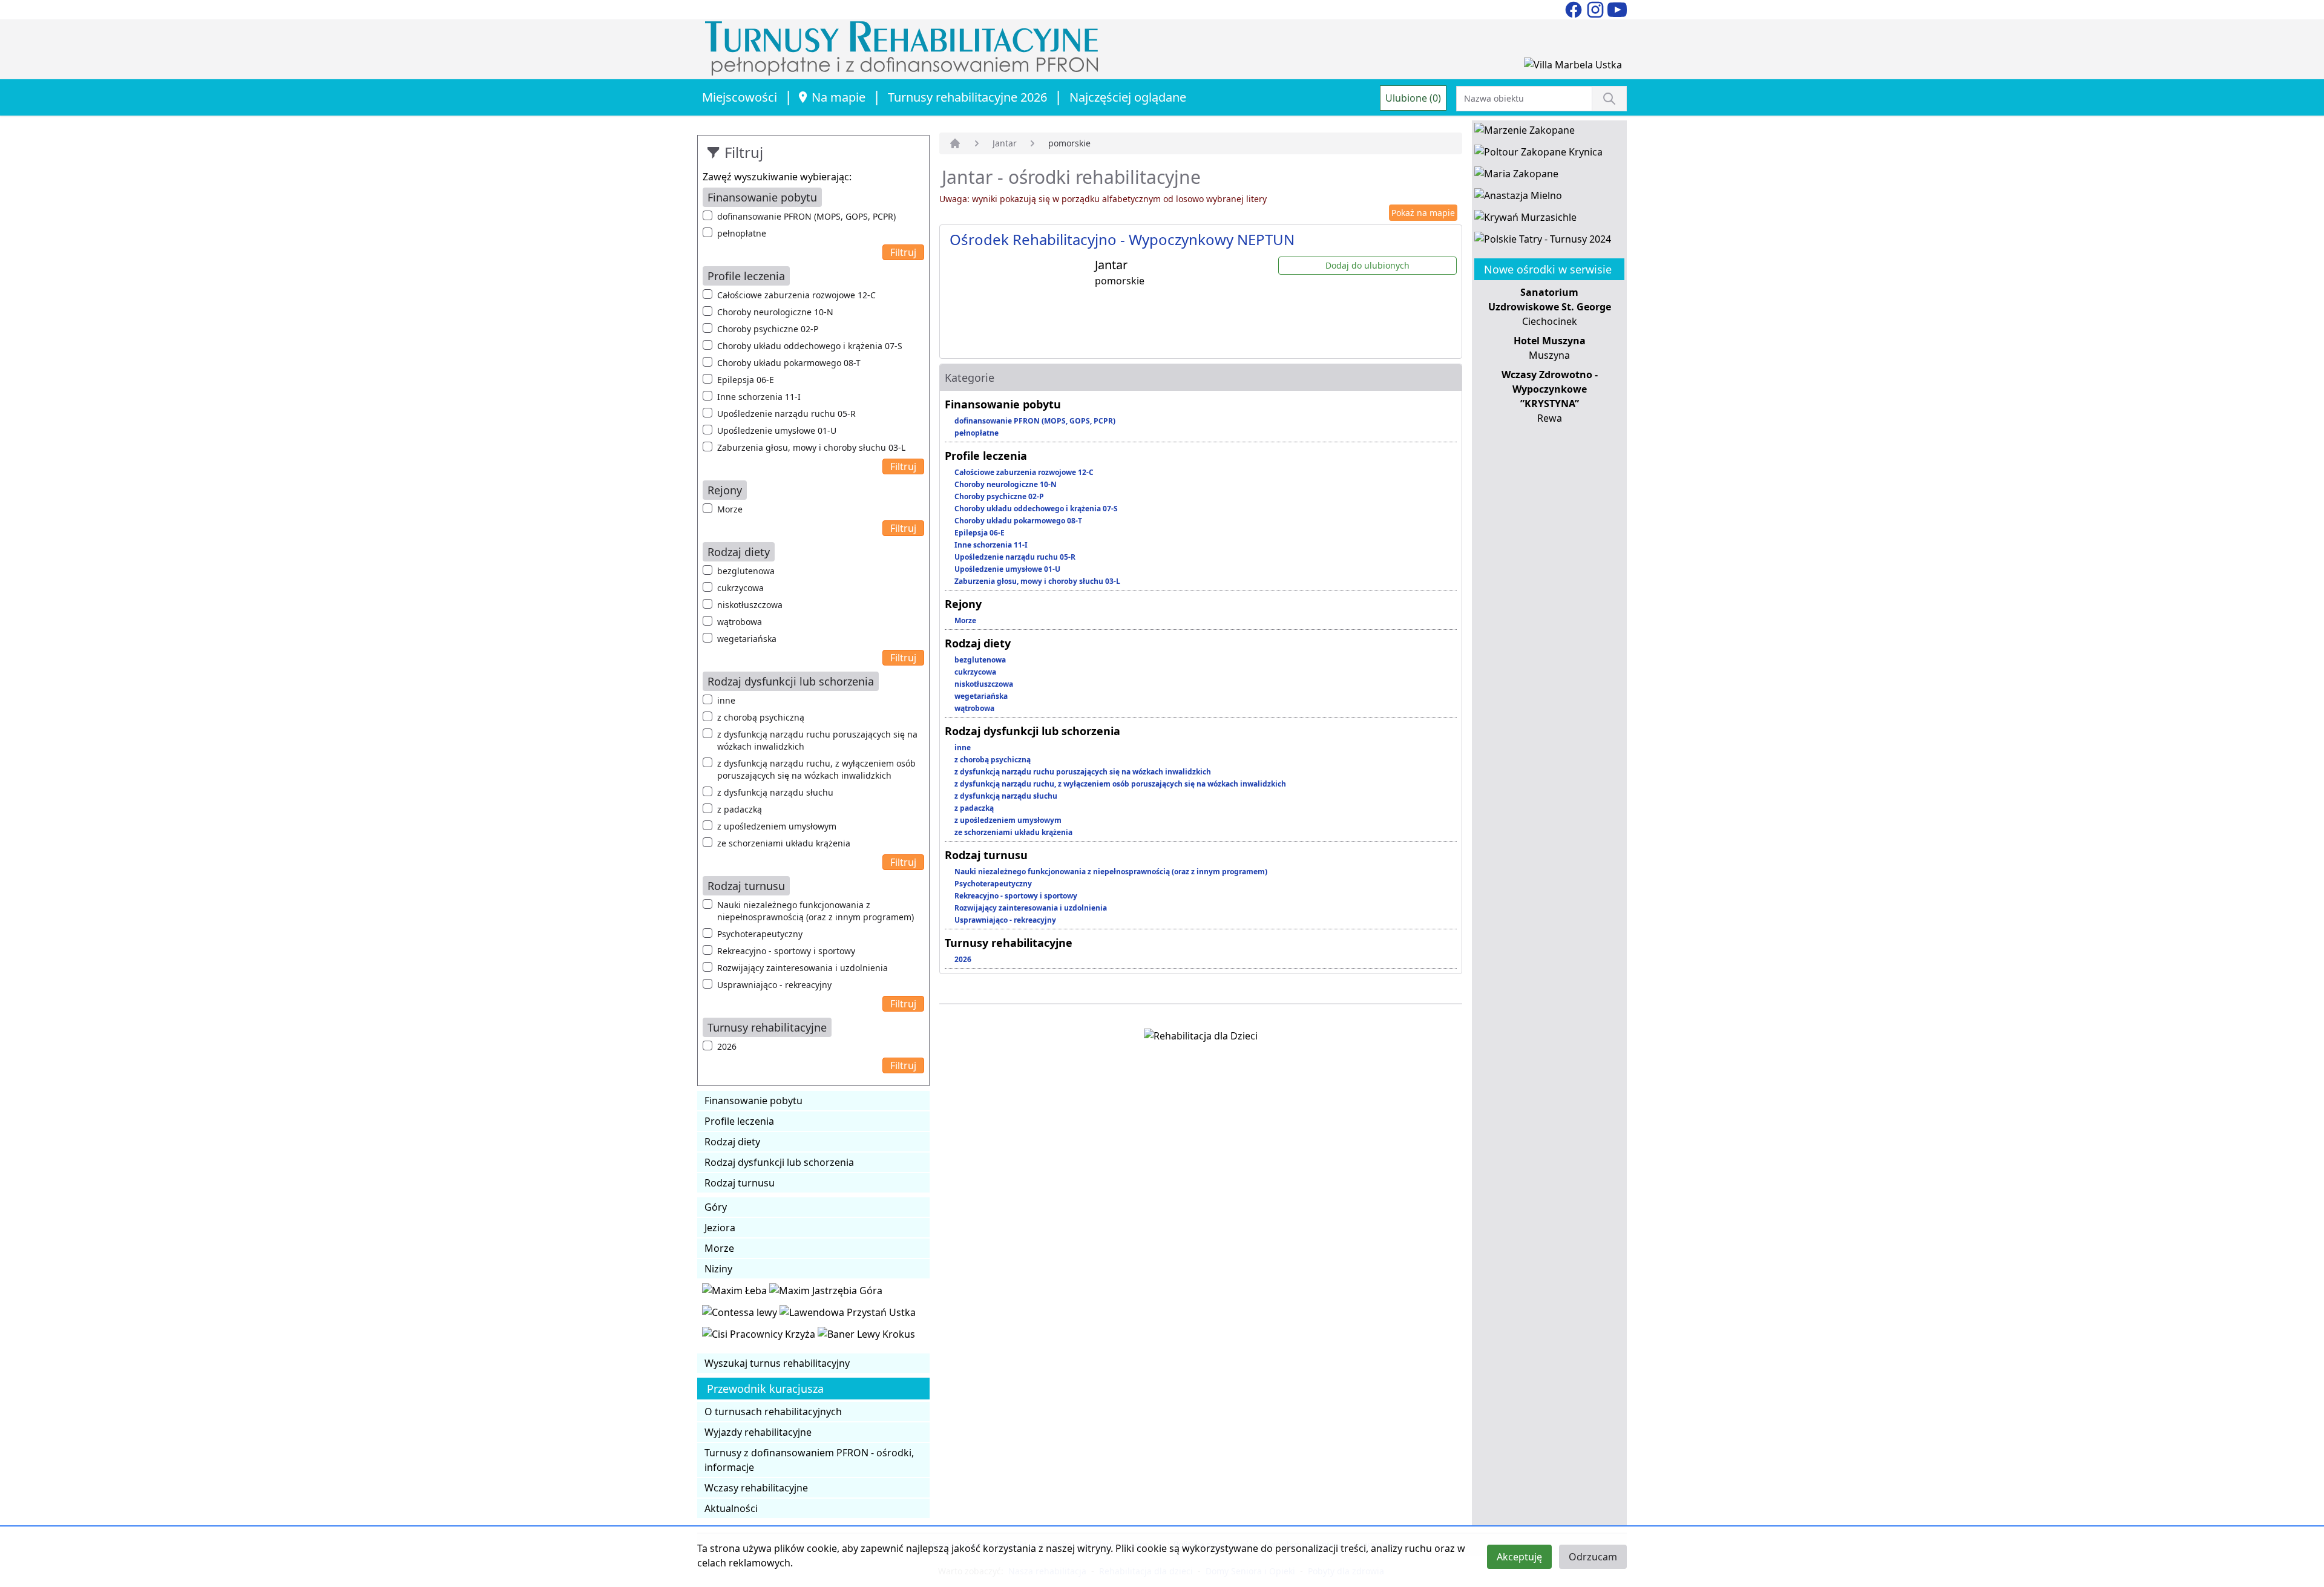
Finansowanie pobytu (753, 1101)
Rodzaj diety (732, 1142)
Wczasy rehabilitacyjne (756, 1488)
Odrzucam (1593, 1557)
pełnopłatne (742, 233)
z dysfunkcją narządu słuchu (775, 792)
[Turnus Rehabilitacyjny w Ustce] (848, 1315)
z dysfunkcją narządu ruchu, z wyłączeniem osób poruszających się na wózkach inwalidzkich (816, 769)
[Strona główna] (955, 143)
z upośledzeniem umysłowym (777, 826)
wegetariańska (747, 639)
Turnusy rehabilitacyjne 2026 (967, 97)
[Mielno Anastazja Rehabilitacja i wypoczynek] (1518, 198)
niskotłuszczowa (750, 605)
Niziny (718, 1269)
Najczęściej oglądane (1128, 97)
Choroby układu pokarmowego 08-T (789, 363)
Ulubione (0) (1413, 98)
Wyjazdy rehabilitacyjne (758, 1432)
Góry (716, 1207)
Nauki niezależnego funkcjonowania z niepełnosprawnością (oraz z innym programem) (816, 911)
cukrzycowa (740, 588)
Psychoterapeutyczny (760, 934)
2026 (727, 1046)
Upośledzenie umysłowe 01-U (777, 430)
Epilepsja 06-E (746, 380)
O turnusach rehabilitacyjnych (773, 1412)
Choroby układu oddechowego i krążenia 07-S (810, 346)
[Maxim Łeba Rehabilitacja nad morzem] (736, 1293)
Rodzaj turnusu (740, 1183)
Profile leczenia (739, 1121)
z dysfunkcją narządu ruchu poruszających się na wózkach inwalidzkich (817, 740)
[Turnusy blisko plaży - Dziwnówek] (741, 1315)
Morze (730, 509)
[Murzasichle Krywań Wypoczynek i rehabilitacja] (1525, 220)
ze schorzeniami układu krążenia (784, 843)
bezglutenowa (746, 571)
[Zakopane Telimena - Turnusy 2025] (1543, 241)
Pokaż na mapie (1423, 213)
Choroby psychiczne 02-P (768, 329)
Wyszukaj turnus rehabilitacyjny (777, 1363)
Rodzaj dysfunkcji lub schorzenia (779, 1162)
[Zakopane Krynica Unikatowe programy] (1538, 154)
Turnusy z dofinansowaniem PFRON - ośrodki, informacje (809, 1460)
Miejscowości (740, 97)
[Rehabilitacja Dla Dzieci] (1201, 1038)
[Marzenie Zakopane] (1525, 133)
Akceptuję (1519, 1557)
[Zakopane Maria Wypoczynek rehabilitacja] (1516, 176)
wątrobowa (740, 622)
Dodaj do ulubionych (1367, 265)
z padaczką (740, 809)
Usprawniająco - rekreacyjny (774, 985)
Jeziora (720, 1228)
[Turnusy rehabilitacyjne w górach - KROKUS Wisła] (866, 1337)
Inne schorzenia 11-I (759, 397)
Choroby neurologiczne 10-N (775, 312)
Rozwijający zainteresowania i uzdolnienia (803, 968)
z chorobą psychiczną (761, 717)
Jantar (1005, 143)
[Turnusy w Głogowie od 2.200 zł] (760, 1337)
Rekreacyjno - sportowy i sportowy (786, 951)
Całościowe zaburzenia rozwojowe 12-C (796, 295)
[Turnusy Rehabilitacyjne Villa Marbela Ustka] (1573, 67)
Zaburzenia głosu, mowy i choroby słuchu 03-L (811, 447)
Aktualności (731, 1508)
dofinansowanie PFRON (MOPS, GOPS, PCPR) (806, 216)
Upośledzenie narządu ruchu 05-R (786, 414)
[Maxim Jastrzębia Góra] (826, 1293)
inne (726, 700)
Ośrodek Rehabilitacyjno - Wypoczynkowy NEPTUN (1122, 239)
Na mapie (839, 97)
